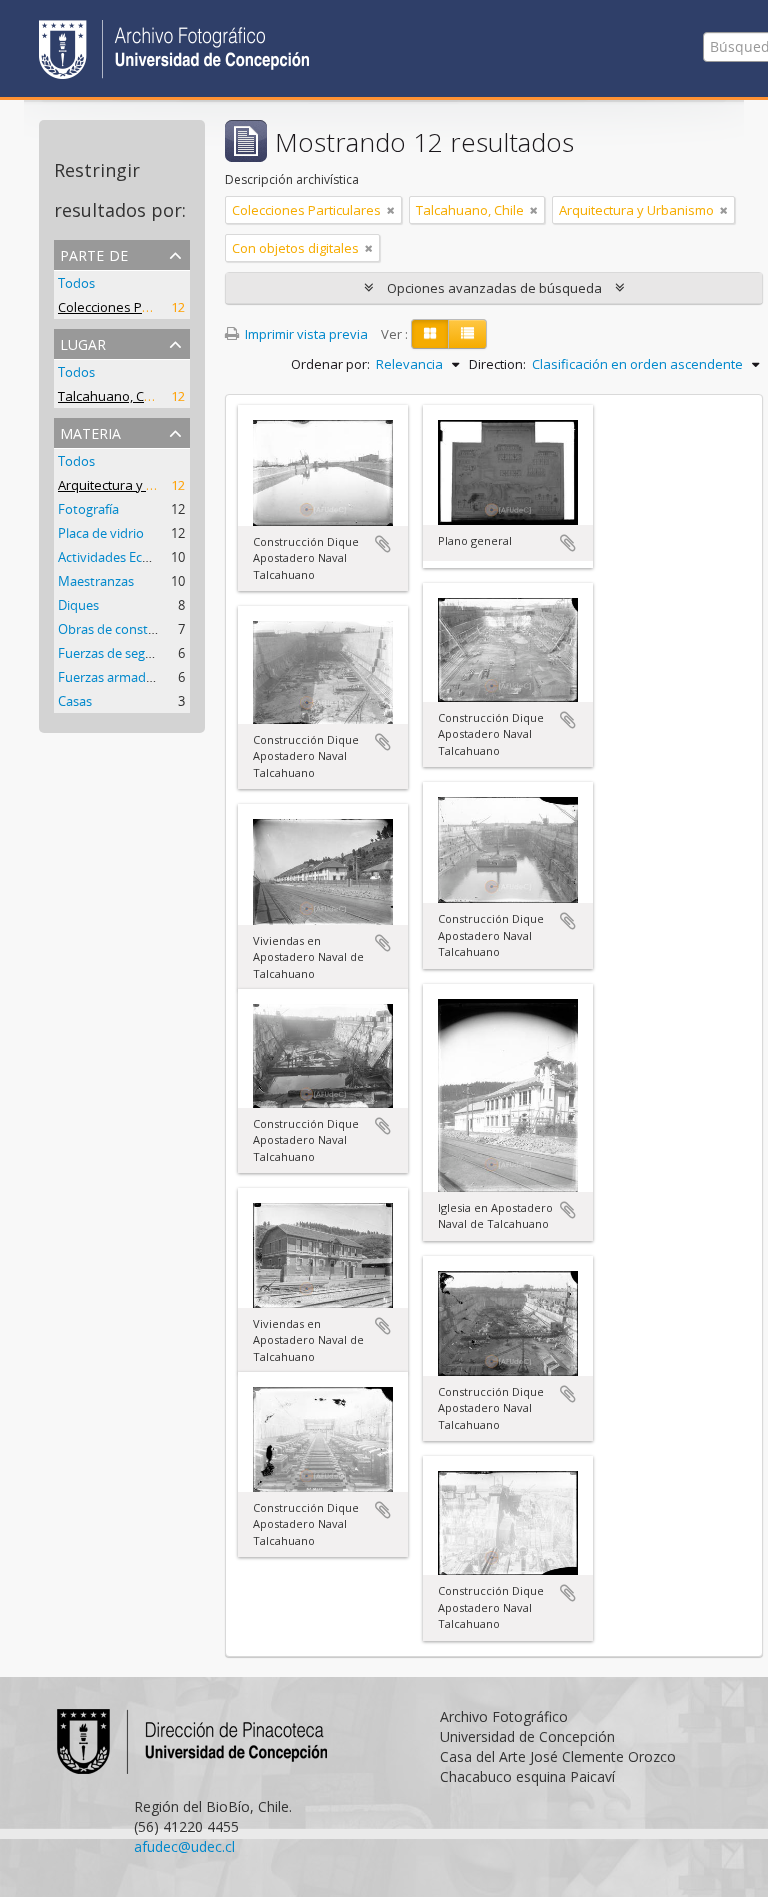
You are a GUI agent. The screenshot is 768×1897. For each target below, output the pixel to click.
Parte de (94, 253)
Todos (76, 283)
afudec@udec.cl (184, 1846)
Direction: (497, 364)
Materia (90, 431)
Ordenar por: (330, 364)
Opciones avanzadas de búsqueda (494, 288)
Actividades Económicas (129, 557)
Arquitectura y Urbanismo (135, 485)
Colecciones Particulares (132, 307)
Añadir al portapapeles (383, 544)
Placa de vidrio (101, 533)
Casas (75, 701)
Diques (78, 605)
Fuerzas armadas (108, 677)
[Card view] (430, 334)
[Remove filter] (391, 210)
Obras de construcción (125, 629)
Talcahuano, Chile (112, 396)
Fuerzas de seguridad (121, 653)
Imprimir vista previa (305, 334)
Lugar (83, 342)
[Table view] (467, 334)
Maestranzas (96, 581)
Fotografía (88, 509)
